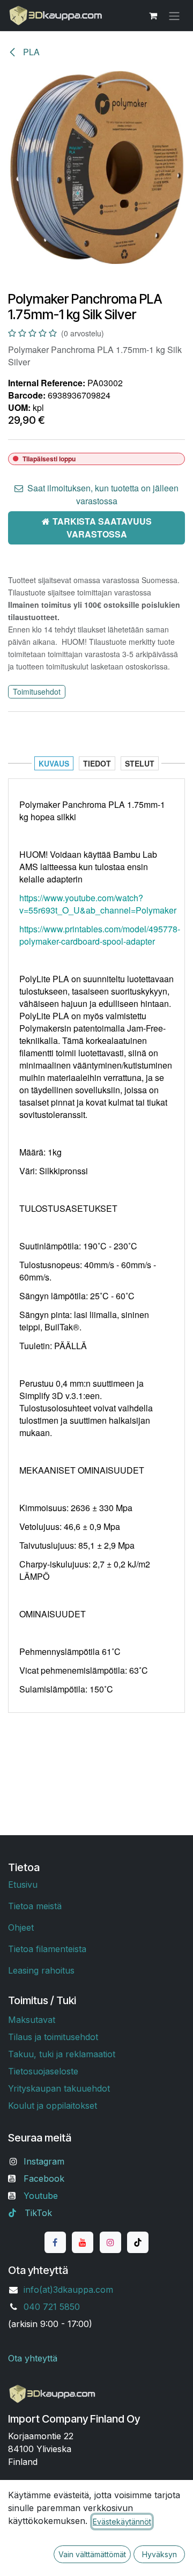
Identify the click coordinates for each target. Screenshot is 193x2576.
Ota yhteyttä (33, 2358)
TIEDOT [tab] (97, 763)
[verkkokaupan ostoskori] (153, 16)
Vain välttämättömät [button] (92, 2554)
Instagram (44, 2161)
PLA (30, 52)
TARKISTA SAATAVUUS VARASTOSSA (102, 528)
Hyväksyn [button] (159, 2554)
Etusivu (23, 1885)
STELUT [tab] (140, 763)
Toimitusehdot (37, 691)
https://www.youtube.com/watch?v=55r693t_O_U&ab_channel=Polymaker (98, 904)
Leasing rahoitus (41, 1970)
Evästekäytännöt (122, 2522)
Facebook (44, 2178)
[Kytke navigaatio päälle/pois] (174, 16)
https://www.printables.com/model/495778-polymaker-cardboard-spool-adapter (100, 935)
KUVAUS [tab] (54, 763)
